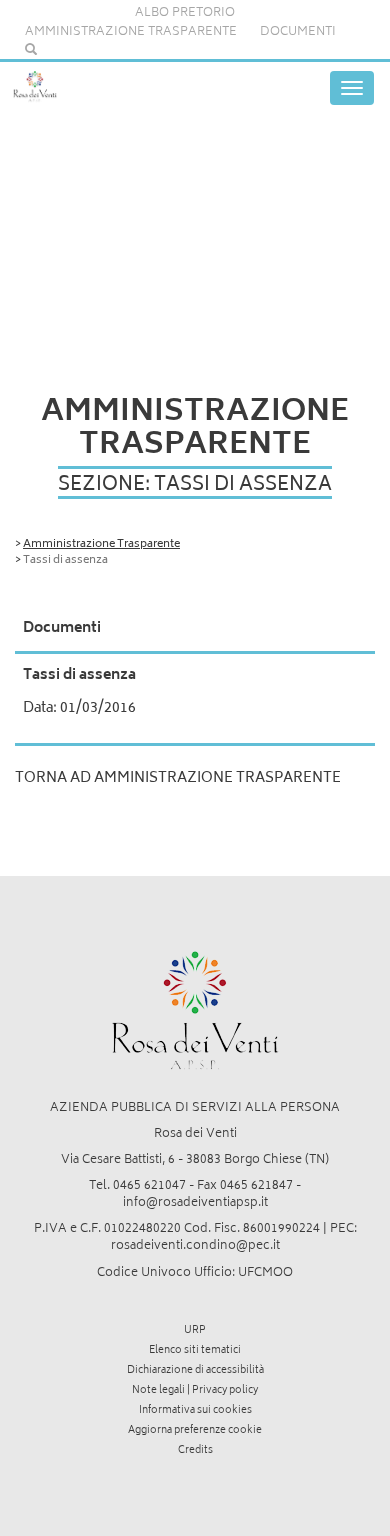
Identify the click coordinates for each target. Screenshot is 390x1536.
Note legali (158, 1391)
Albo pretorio (185, 13)
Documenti (298, 32)
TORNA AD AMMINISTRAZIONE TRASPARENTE (178, 778)
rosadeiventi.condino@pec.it (195, 1246)
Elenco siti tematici (195, 1351)
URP (195, 1331)
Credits (195, 1451)
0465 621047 (149, 1186)
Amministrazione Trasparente (101, 544)
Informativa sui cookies (195, 1411)
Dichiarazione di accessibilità (195, 1371)
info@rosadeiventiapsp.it (195, 1203)
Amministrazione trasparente (131, 32)
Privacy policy (225, 1391)
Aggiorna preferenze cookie (195, 1431)
